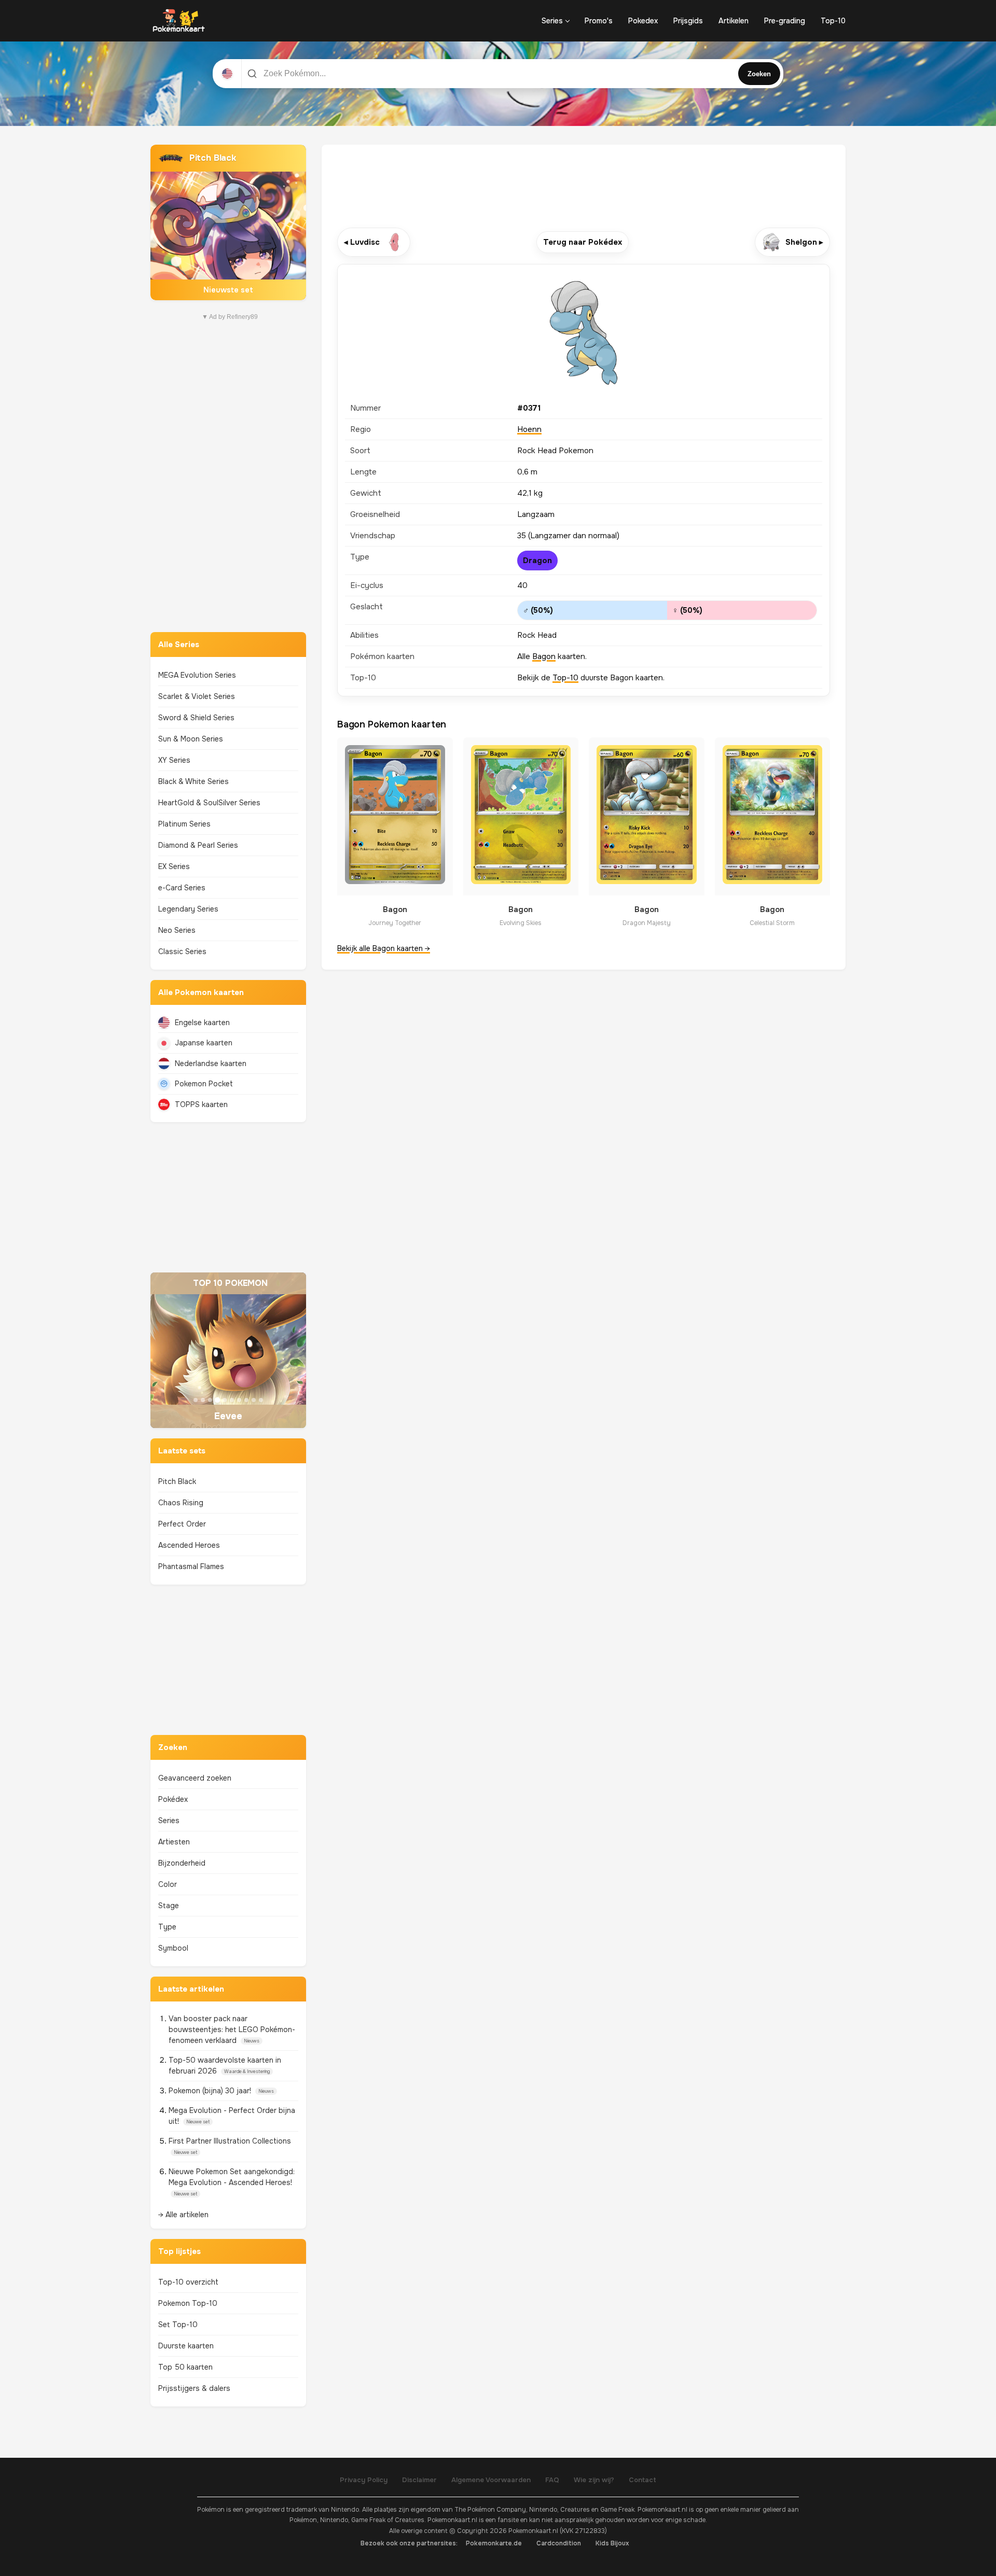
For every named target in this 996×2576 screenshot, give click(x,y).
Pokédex (173, 1799)
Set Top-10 (178, 2325)
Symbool (173, 1948)
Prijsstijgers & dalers (194, 2388)
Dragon (537, 561)
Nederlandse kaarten (211, 1063)
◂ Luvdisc (362, 242)
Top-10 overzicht (188, 2282)
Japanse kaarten (204, 1043)
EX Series (174, 866)
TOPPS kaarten (201, 1104)
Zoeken (759, 74)
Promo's (599, 21)
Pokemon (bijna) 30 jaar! (211, 2091)
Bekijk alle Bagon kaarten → (384, 948)
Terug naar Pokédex (583, 242)
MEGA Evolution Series (197, 675)
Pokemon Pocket (204, 1084)
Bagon (544, 656)
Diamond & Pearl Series (198, 845)
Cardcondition (559, 2543)
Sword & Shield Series (196, 718)
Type (167, 1927)
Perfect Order (182, 1524)
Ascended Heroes (189, 1545)
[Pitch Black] (228, 222)
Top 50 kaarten (185, 2367)
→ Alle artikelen (183, 2215)
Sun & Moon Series (191, 739)
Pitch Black (177, 1481)
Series (552, 21)
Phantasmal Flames (191, 1566)
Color (168, 1884)
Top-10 (833, 21)
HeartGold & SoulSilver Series (209, 803)
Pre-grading (785, 21)
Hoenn (529, 429)
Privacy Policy (364, 2480)
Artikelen (734, 21)
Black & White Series (193, 781)
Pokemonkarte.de (494, 2543)
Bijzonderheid (182, 1863)
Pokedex (643, 21)
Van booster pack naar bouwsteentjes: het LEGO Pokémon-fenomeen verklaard (232, 2029)
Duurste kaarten (186, 2346)
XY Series (174, 760)
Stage (169, 1906)
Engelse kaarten (202, 1023)
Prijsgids (688, 21)
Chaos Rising (181, 1503)
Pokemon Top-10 (188, 2303)
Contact (642, 2480)
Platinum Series (184, 824)
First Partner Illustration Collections (230, 2141)
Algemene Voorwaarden (491, 2480)
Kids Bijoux (612, 2543)
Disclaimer (419, 2480)
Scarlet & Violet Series (197, 696)
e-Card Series (182, 888)
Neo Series (177, 930)
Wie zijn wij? (594, 2480)
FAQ (552, 2480)
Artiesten (174, 1842)
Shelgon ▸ (804, 242)
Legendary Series (188, 909)
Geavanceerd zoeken (195, 1778)
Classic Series (182, 951)
